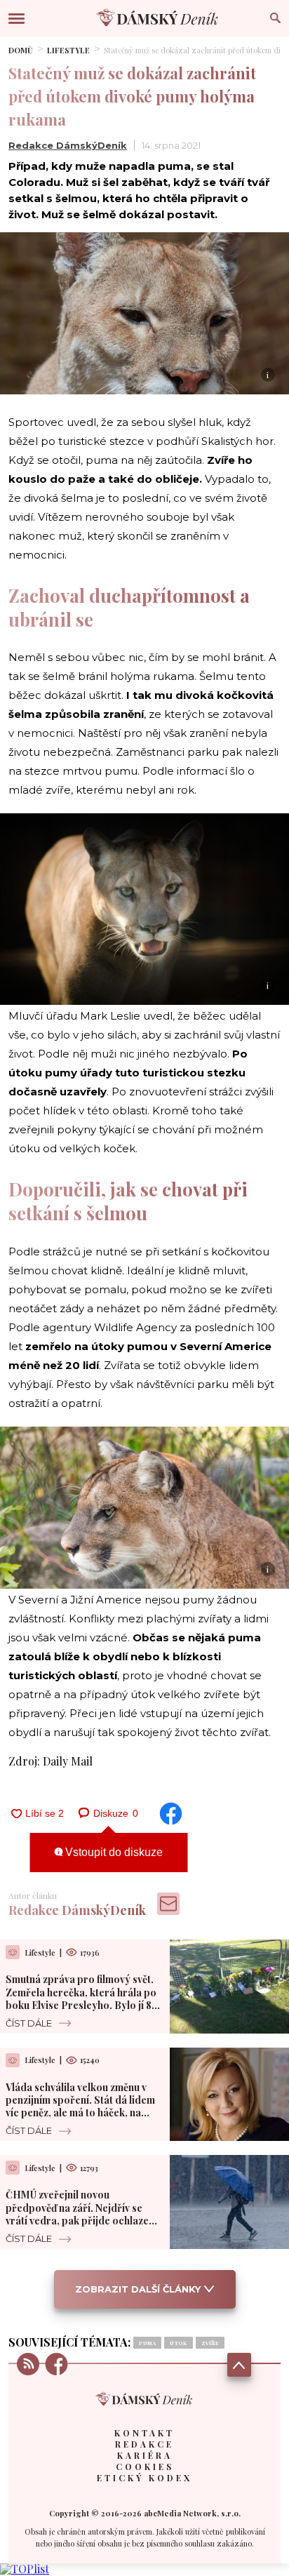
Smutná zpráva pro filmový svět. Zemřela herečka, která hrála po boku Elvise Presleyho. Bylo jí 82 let (81, 1998)
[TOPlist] (25, 2569)
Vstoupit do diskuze (113, 1852)
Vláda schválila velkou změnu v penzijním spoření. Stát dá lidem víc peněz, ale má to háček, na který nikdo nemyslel (80, 2107)
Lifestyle (68, 50)
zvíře (210, 2343)
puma (147, 2343)
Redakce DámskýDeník (68, 145)
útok (179, 2343)
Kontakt (144, 2433)
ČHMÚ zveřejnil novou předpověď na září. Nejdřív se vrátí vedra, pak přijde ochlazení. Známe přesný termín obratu (83, 2214)
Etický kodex (144, 2478)
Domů (21, 50)
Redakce (144, 2444)
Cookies (145, 2467)
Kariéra (145, 2455)
